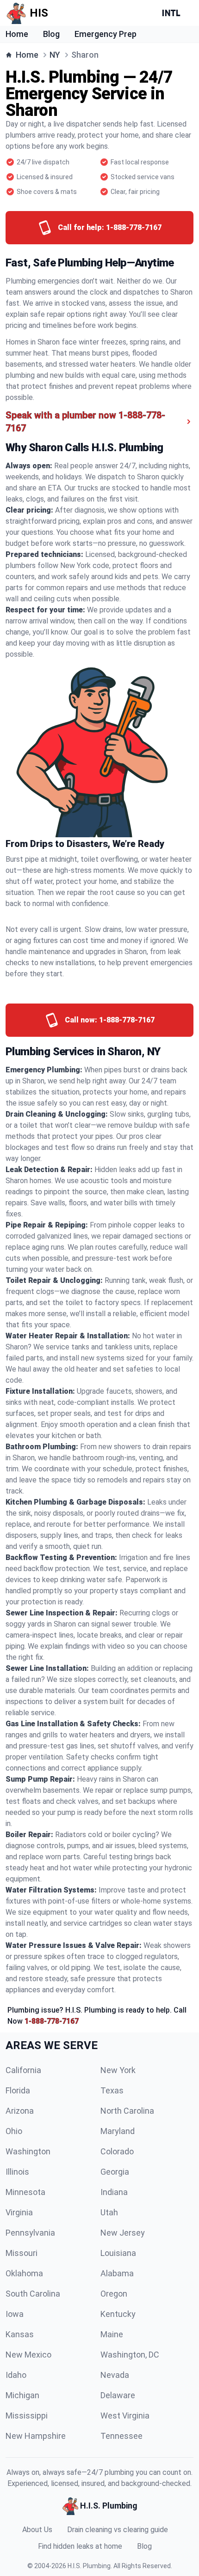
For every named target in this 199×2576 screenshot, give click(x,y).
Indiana (114, 2192)
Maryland (118, 2131)
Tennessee (121, 2436)
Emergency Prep (106, 34)
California (23, 2070)
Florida (18, 2090)
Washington (28, 2151)
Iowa (15, 2314)
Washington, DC (130, 2355)
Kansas (20, 2334)
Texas (112, 2090)
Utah (109, 2212)
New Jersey (123, 2233)
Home (17, 34)
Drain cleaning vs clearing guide (118, 2530)
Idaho (16, 2375)
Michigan (22, 2395)
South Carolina (33, 2294)
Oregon (114, 2294)
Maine (112, 2334)
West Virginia (125, 2416)
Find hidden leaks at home (80, 2546)
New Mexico (28, 2355)
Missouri (22, 2253)
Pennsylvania (30, 2233)
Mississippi (27, 2416)
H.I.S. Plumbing (89, 2566)
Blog (51, 34)
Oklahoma (24, 2273)
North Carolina (127, 2111)
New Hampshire (36, 2436)
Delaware (118, 2395)
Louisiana (118, 2253)
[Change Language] (173, 13)
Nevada (115, 2375)
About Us (37, 2530)
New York (118, 2070)
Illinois (17, 2172)
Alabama (117, 2273)
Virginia (19, 2212)
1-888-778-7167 (52, 2021)
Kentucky (118, 2314)
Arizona (20, 2111)
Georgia (115, 2172)
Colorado (117, 2151)
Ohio (14, 2131)
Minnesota (25, 2192)
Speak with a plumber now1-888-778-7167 (85, 422)
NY (55, 55)
